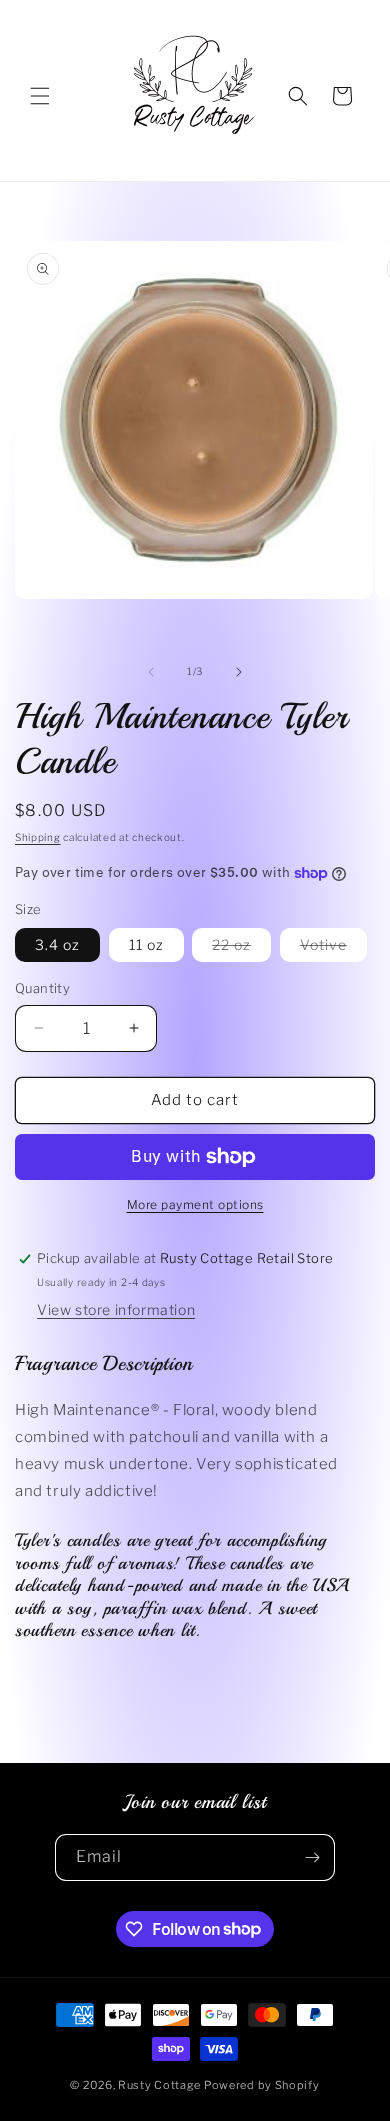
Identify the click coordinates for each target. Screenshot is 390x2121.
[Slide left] (151, 672)
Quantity (42, 988)
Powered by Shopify (262, 2085)
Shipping (38, 837)
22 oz (241, 948)
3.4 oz (57, 944)
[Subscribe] (312, 1857)
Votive (333, 948)
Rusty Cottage (159, 2085)
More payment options (195, 1204)
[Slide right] (239, 672)
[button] (40, 96)
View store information (116, 1309)
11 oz (146, 944)
